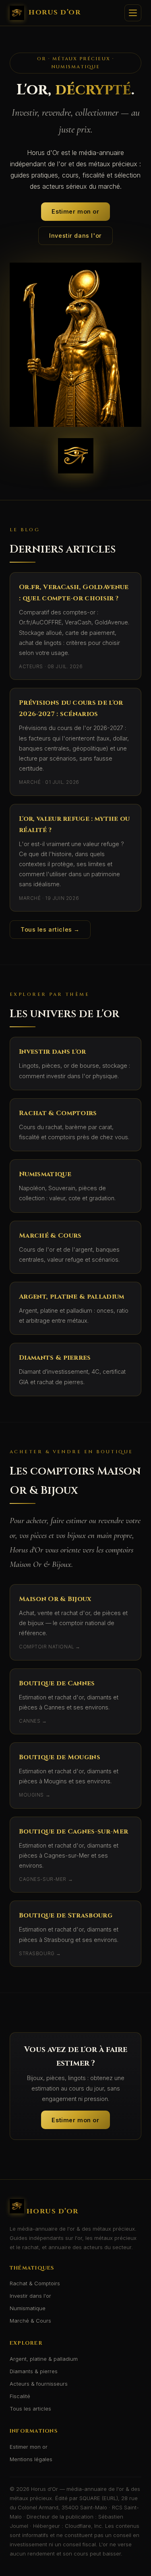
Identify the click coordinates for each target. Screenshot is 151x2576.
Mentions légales (31, 2459)
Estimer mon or (75, 211)
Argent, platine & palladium (44, 2359)
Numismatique (28, 2308)
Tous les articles (30, 2409)
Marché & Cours (30, 2321)
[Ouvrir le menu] (133, 13)
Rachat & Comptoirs (35, 2283)
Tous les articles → (50, 929)
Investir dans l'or (75, 236)
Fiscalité (20, 2396)
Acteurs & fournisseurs (39, 2384)
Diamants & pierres (34, 2371)
